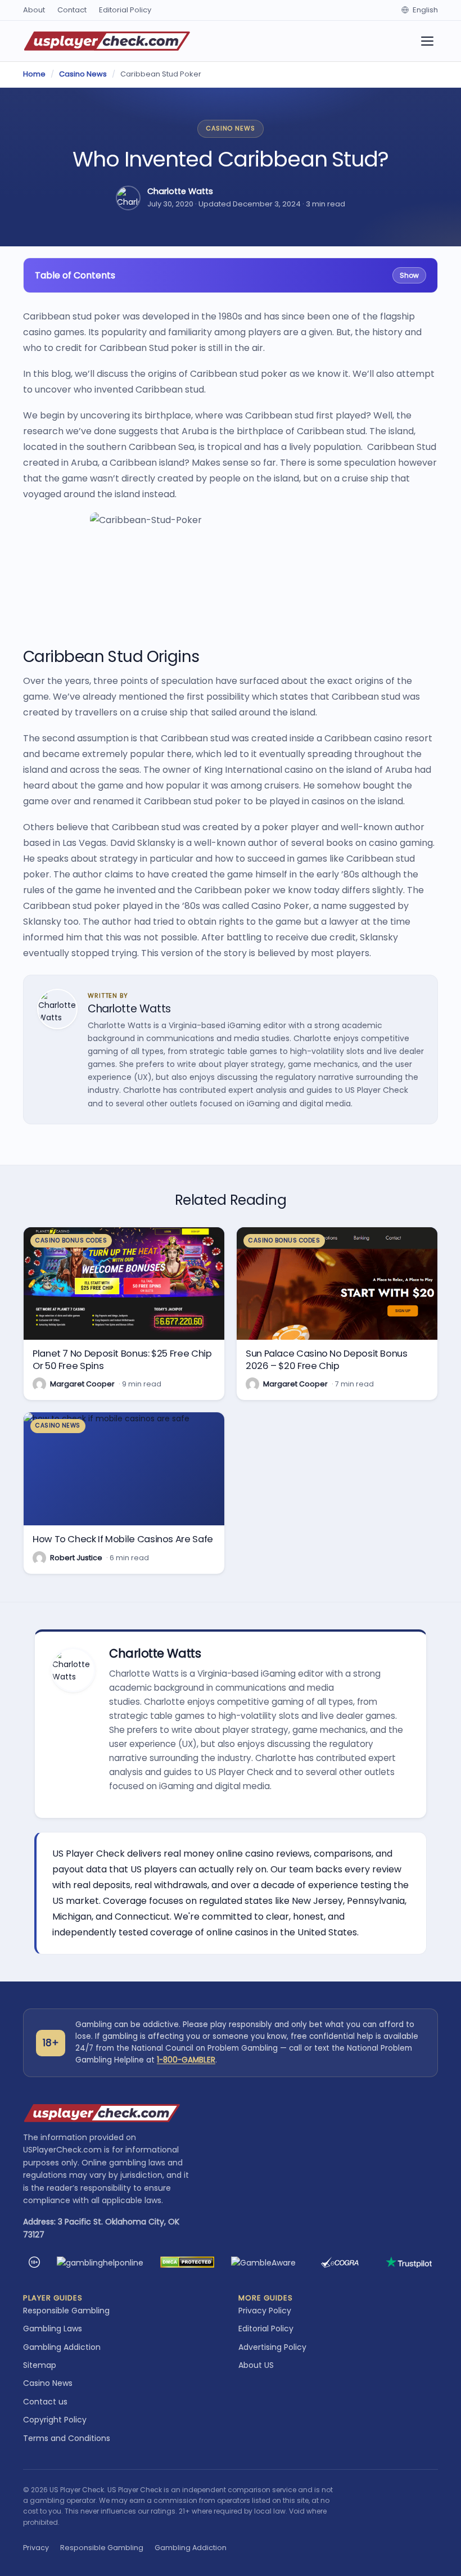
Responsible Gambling (66, 2311)
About (34, 10)
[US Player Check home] (107, 41)
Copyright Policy (55, 2420)
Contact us (45, 2402)
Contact (72, 10)
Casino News (83, 74)
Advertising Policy (272, 2347)
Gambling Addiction (62, 2347)
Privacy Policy (265, 2311)
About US (256, 2365)
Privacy (36, 2548)
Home (34, 74)
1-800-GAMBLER (186, 2060)
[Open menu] (427, 41)
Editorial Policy (125, 10)
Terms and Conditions (67, 2438)
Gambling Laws (53, 2329)
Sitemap (40, 2365)
